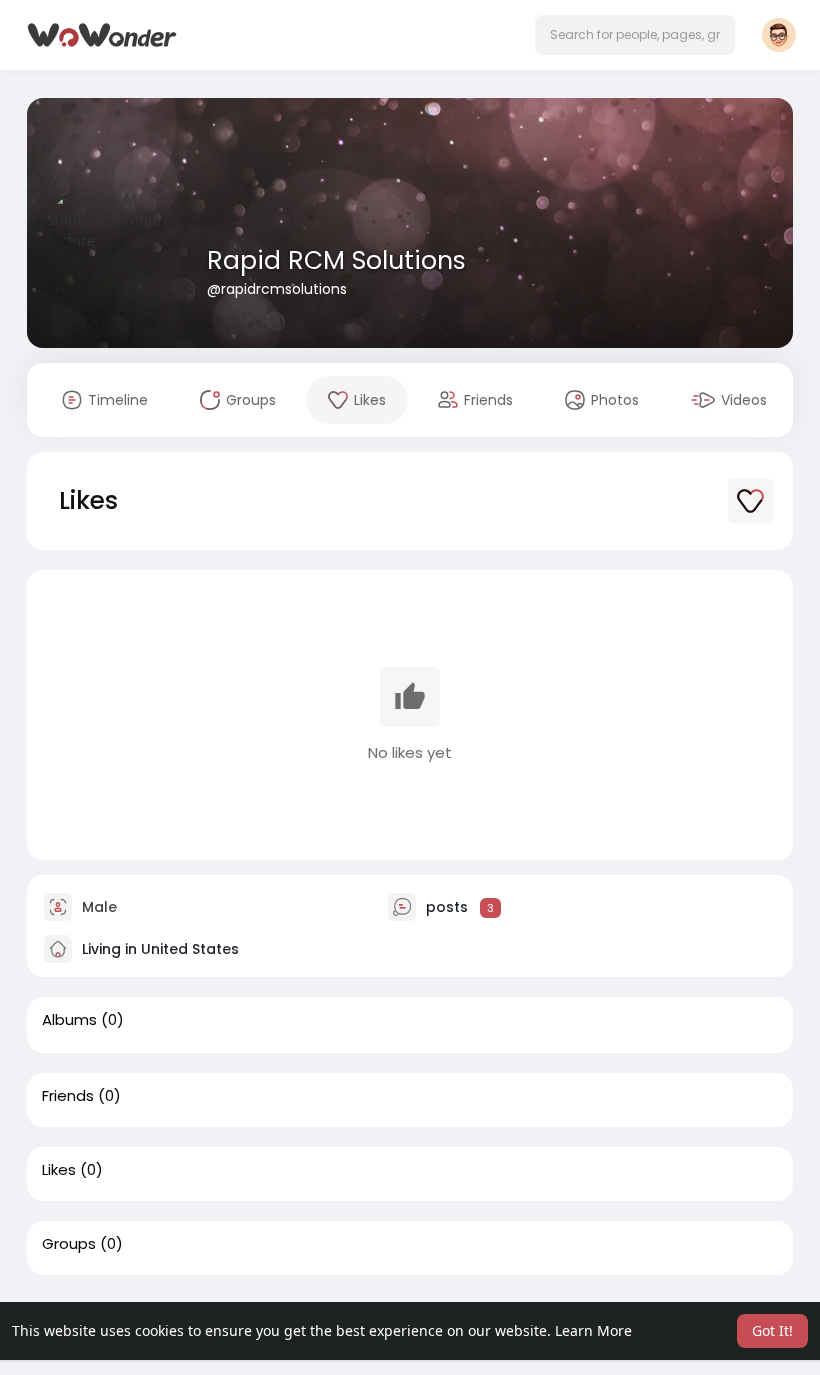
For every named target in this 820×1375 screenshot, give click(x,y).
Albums (69, 1020)
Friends (68, 1096)
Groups (69, 1244)
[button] (635, 35)
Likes (59, 1170)
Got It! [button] (772, 1330)
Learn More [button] (593, 1330)
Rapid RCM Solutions (336, 260)
